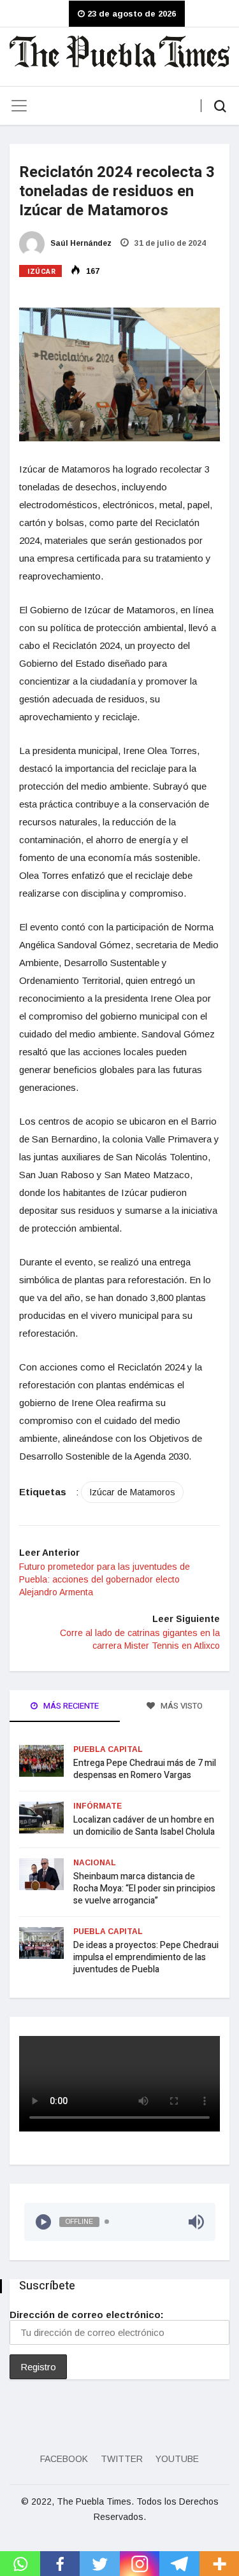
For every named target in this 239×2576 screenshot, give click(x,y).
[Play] (43, 2222)
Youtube (177, 2459)
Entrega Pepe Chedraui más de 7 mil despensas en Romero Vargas (145, 1769)
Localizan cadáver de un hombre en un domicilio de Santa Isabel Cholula (144, 1826)
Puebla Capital (108, 1749)
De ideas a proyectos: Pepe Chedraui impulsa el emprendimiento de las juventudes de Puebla (146, 1957)
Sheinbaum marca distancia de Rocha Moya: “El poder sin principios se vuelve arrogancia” (144, 1889)
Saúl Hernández (80, 243)
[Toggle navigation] (19, 106)
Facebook (64, 2459)
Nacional (95, 1863)
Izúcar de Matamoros (132, 1492)
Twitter (122, 2459)
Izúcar (41, 272)
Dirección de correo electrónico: (87, 2315)
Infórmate (98, 1806)
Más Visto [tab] (181, 1706)
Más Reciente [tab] (70, 1706)
